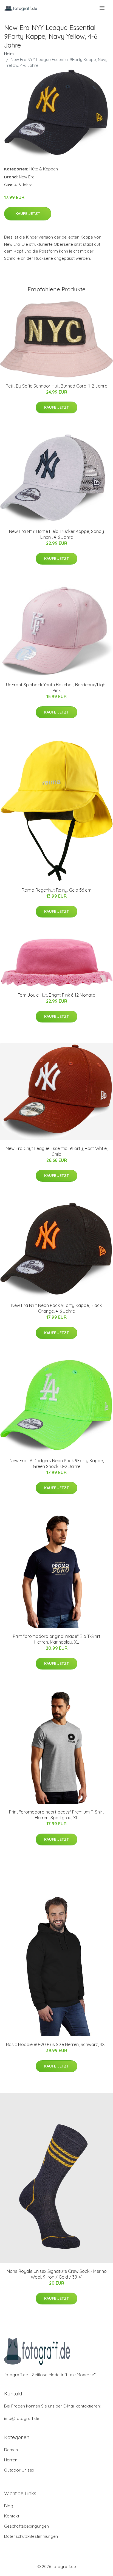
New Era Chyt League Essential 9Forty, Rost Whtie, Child (57, 1151)
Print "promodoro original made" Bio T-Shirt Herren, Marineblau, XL (57, 1639)
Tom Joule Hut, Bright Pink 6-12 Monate (56, 995)
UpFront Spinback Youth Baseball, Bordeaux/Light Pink (56, 688)
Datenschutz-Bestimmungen (31, 2536)
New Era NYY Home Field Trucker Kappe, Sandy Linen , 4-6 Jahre (56, 534)
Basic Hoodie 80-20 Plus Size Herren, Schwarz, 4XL (56, 2044)
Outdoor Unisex (19, 2470)
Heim (9, 54)
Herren (11, 2460)
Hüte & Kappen (44, 169)
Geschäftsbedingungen (26, 2526)
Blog (9, 2506)
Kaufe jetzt (28, 214)
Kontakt (12, 2516)
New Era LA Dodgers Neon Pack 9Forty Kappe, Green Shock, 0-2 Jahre (57, 1463)
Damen (11, 2450)
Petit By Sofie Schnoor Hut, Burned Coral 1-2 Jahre (56, 386)
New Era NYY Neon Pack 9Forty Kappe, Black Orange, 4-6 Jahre (56, 1308)
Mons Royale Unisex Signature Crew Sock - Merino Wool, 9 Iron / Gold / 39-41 (57, 2274)
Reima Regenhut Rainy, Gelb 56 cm (56, 890)
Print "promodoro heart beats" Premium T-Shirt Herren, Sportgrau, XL (56, 1815)
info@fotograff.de (22, 2418)
